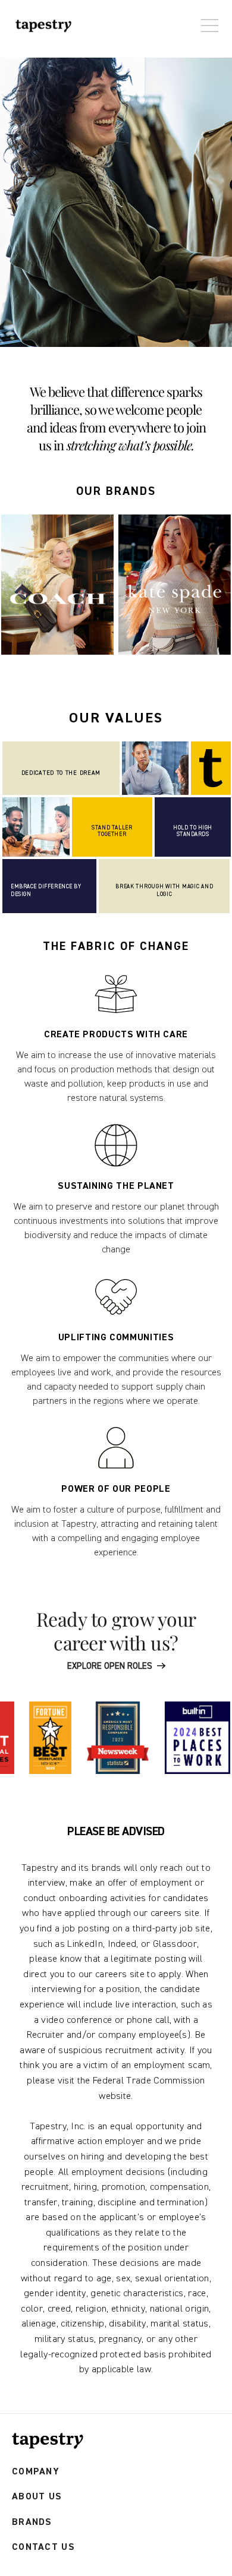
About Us (37, 2497)
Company (36, 2472)
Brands (32, 2522)
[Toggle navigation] (206, 20)
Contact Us (43, 2547)
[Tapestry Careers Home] (48, 2441)
